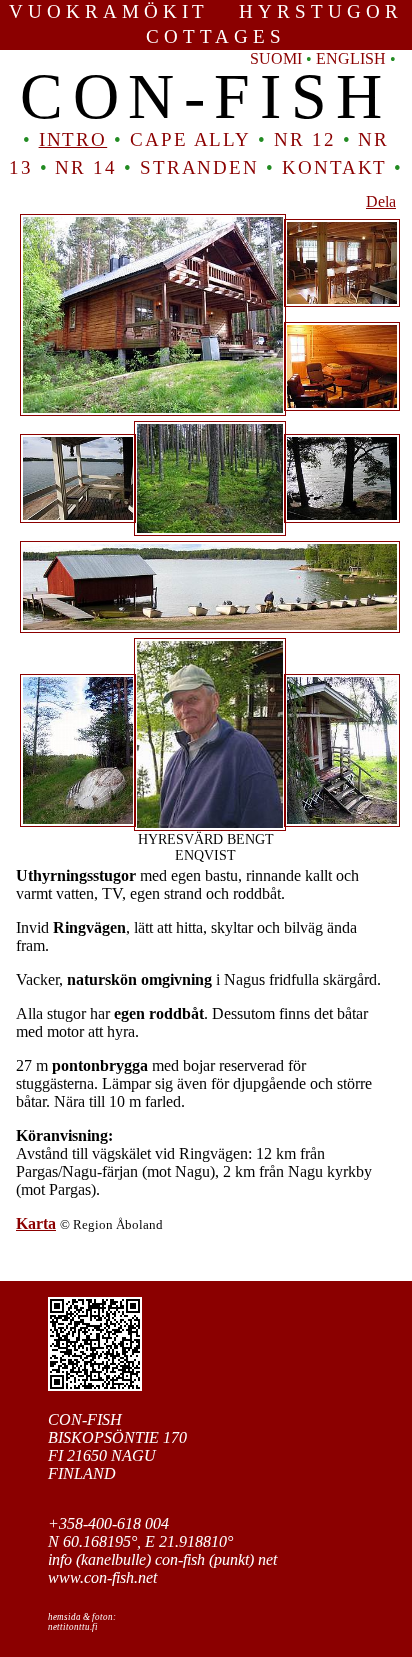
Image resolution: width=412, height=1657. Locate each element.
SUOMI (276, 58)
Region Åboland (118, 1224)
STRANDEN (199, 167)
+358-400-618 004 (108, 1523)
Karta (36, 1223)
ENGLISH (351, 58)
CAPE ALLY (190, 139)
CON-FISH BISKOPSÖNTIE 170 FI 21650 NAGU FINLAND (117, 1446)
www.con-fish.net (102, 1577)
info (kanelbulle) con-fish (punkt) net (162, 1559)
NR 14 (86, 167)
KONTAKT (334, 167)
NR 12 (305, 139)
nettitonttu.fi (73, 1627)
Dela (381, 201)
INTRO (73, 139)
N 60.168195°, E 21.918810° (140, 1541)
